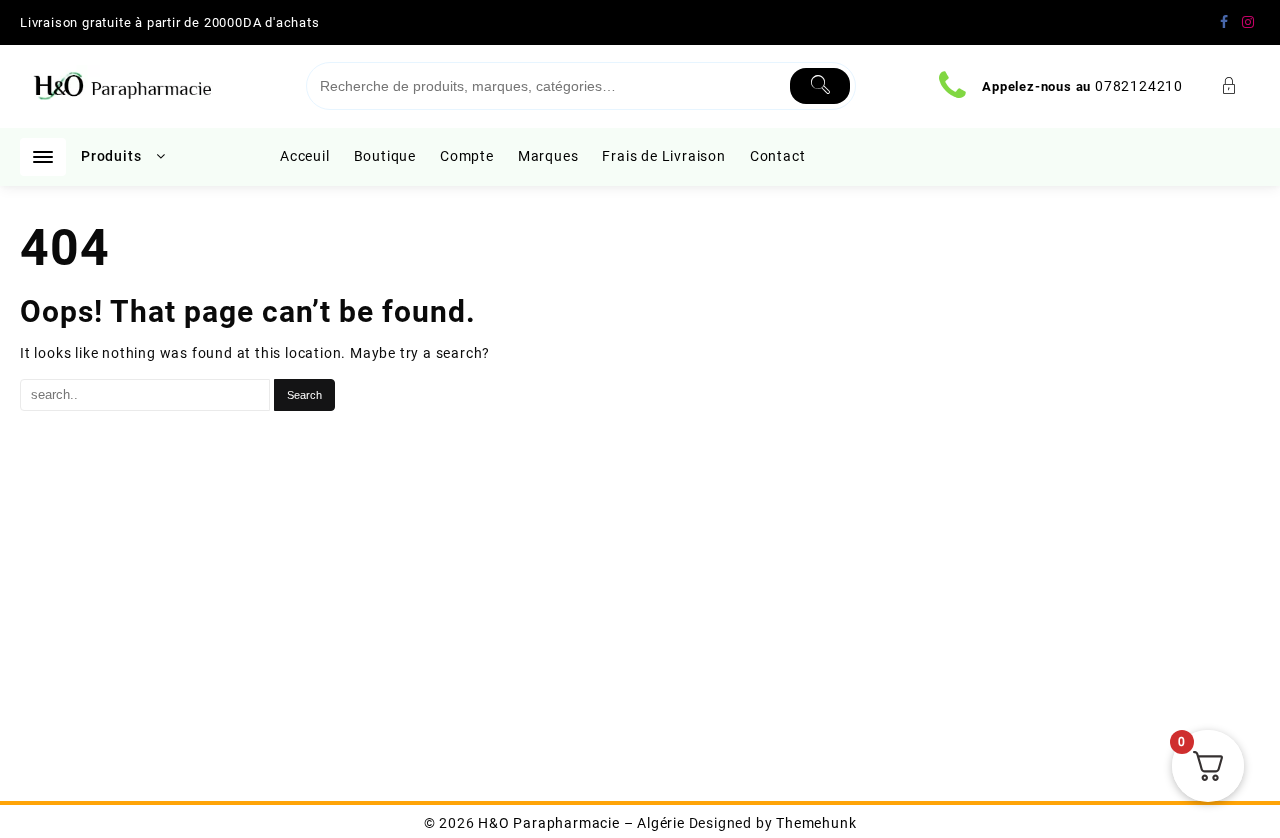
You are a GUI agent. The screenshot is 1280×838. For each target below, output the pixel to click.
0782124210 (1139, 86)
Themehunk (816, 823)
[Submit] (820, 86)
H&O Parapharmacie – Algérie (581, 823)
